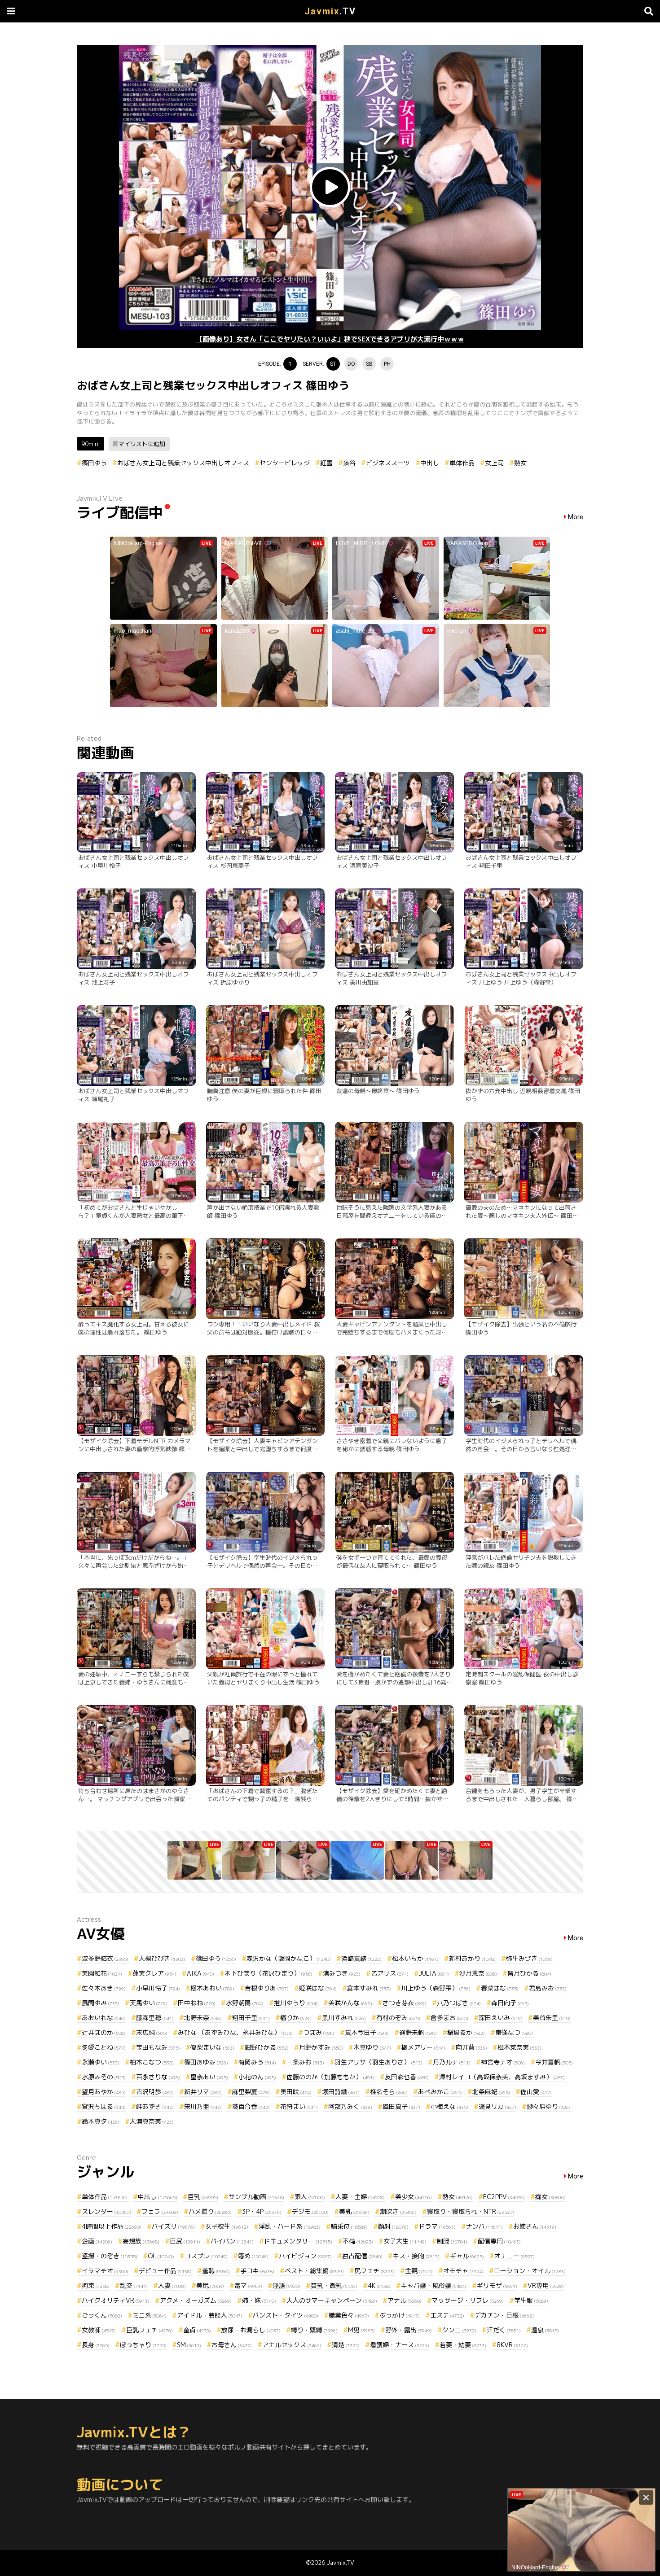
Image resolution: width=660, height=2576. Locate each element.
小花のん (257, 2077)
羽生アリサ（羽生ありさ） (378, 2062)
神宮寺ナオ (503, 2062)
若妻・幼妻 (463, 2345)
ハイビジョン (305, 2256)
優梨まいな (212, 2047)
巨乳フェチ (150, 2330)
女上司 (494, 463)
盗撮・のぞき (110, 2256)
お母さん (232, 2345)
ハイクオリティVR (116, 2300)
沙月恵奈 (478, 1973)
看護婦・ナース (400, 2345)
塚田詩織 (341, 2092)
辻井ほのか (104, 2032)
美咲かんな (350, 2003)
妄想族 (141, 2241)
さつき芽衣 (405, 2003)
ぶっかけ (400, 2315)
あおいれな (104, 2018)
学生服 (531, 2300)
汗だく (504, 2330)
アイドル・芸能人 (210, 2315)
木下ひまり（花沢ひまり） (268, 1973)
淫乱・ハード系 (290, 2226)
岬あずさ (155, 2106)
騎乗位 (349, 2226)
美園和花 (102, 1973)
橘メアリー (423, 2047)
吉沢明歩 (155, 2092)
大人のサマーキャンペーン (332, 2300)
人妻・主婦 (360, 2197)
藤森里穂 (155, 2018)
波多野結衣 (105, 1958)
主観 (419, 2271)
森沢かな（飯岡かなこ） (289, 1958)
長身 (96, 2345)
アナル (405, 2300)
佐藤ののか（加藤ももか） (330, 2077)
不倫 (358, 2241)
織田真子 (401, 2106)
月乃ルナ (452, 2062)
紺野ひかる (267, 2047)
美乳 (354, 2211)
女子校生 (227, 2226)
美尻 (210, 2285)
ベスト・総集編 (314, 2271)
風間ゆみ (101, 2003)
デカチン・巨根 (504, 2315)
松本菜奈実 (519, 2047)
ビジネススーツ (388, 463)
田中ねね (197, 2003)
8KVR (512, 2345)
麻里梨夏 (251, 2092)
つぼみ (319, 2032)
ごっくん (102, 2315)
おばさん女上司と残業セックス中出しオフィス (183, 463)
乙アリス (390, 1973)
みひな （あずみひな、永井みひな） (235, 2032)
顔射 (393, 2226)
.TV (330, 11)
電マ (248, 2285)
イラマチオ (105, 2271)
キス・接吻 (416, 2256)
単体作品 (462, 463)
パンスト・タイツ (286, 2315)
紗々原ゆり (549, 2106)
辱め (253, 2256)
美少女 (414, 2197)
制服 (452, 2241)
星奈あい (209, 2077)
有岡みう (257, 2062)
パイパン (232, 2241)
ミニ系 (150, 2315)
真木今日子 (367, 2032)
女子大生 (405, 2241)
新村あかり (472, 1958)
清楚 (346, 2345)
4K (379, 2285)
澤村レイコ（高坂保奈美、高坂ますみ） (502, 2077)
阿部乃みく (350, 2106)
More (576, 517)
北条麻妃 (491, 2092)
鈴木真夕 (101, 2121)
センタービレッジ (285, 463)
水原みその (104, 2077)
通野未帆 (418, 2032)
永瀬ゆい (101, 2062)
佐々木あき (104, 1988)
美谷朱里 (552, 2018)
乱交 (134, 2285)
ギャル (467, 2256)
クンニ (459, 2330)
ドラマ (437, 2226)
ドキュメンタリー (298, 2241)
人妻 (172, 2285)
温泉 (545, 2330)
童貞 (197, 2330)
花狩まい (299, 2106)
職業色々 (349, 2315)
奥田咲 (296, 2092)
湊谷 (349, 463)
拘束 (96, 2285)
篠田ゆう (94, 463)
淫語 (286, 2285)
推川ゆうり (296, 2003)
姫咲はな (318, 1988)
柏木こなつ (152, 2062)
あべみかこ (440, 2092)
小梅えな (449, 2106)
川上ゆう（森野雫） (436, 1988)
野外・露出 (409, 2330)
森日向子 (510, 2003)
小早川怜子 (158, 1988)
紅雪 (326, 463)
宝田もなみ (158, 2047)
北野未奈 (203, 2018)
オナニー (515, 2256)
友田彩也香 (407, 2077)
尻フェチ (374, 2271)
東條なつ (514, 2032)
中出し (430, 463)
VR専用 (546, 2285)
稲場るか (466, 2032)
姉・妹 (259, 2300)
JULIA (434, 1973)
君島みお (548, 1988)
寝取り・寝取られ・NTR (471, 2211)
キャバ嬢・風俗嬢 (434, 2285)
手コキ (257, 2271)
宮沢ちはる (104, 2106)
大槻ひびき (162, 1958)
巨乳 (203, 2197)
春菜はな (500, 1988)
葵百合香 (251, 2106)
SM (189, 2345)
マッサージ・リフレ (468, 2300)
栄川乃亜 (203, 2106)
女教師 (99, 2330)
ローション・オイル (530, 2271)
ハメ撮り (210, 2211)
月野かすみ (321, 2047)
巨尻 (185, 2241)
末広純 (152, 2032)
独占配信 (362, 2256)
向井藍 (471, 2047)
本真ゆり (372, 2047)
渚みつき (342, 1973)
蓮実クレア (154, 1973)
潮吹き (398, 2211)
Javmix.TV (341, 2563)
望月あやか (104, 2092)
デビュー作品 (165, 2271)
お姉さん (535, 2226)
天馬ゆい (149, 2003)
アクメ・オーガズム (196, 2300)
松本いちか (415, 1958)
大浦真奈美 (152, 2121)
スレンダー (106, 2211)
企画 (97, 2241)
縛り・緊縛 (314, 2330)
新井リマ (203, 2092)
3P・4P (262, 2211)
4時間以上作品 (112, 2226)
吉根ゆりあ (267, 1988)
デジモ (310, 2211)
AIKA (200, 1973)
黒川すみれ (344, 2018)
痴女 (550, 2197)
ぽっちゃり (143, 2345)
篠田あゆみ (206, 2062)
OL (161, 2256)
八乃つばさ (459, 2003)
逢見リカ (497, 2106)
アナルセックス (292, 2345)
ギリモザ (497, 2285)
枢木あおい (212, 1988)
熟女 (520, 463)
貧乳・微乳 (334, 2285)
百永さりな (158, 2077)
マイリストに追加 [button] (142, 444)
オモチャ (463, 2271)
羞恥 (216, 2271)
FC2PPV (504, 2197)
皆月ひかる (529, 1973)
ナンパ (484, 2226)
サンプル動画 (256, 2197)
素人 (310, 2197)
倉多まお (449, 2018)
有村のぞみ (398, 2018)
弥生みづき (529, 1958)
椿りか (296, 2018)
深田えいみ (501, 2018)
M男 (361, 2330)
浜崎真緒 (361, 1958)
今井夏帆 (554, 2062)
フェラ (160, 2211)
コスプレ (206, 2256)
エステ (447, 2315)
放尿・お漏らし (251, 2330)
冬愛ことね (104, 2047)
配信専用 (499, 2241)
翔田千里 (251, 2018)
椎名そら (389, 2092)
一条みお (305, 2062)
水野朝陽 (245, 2003)
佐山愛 (536, 2092)
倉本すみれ (369, 1988)
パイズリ (173, 2226)
